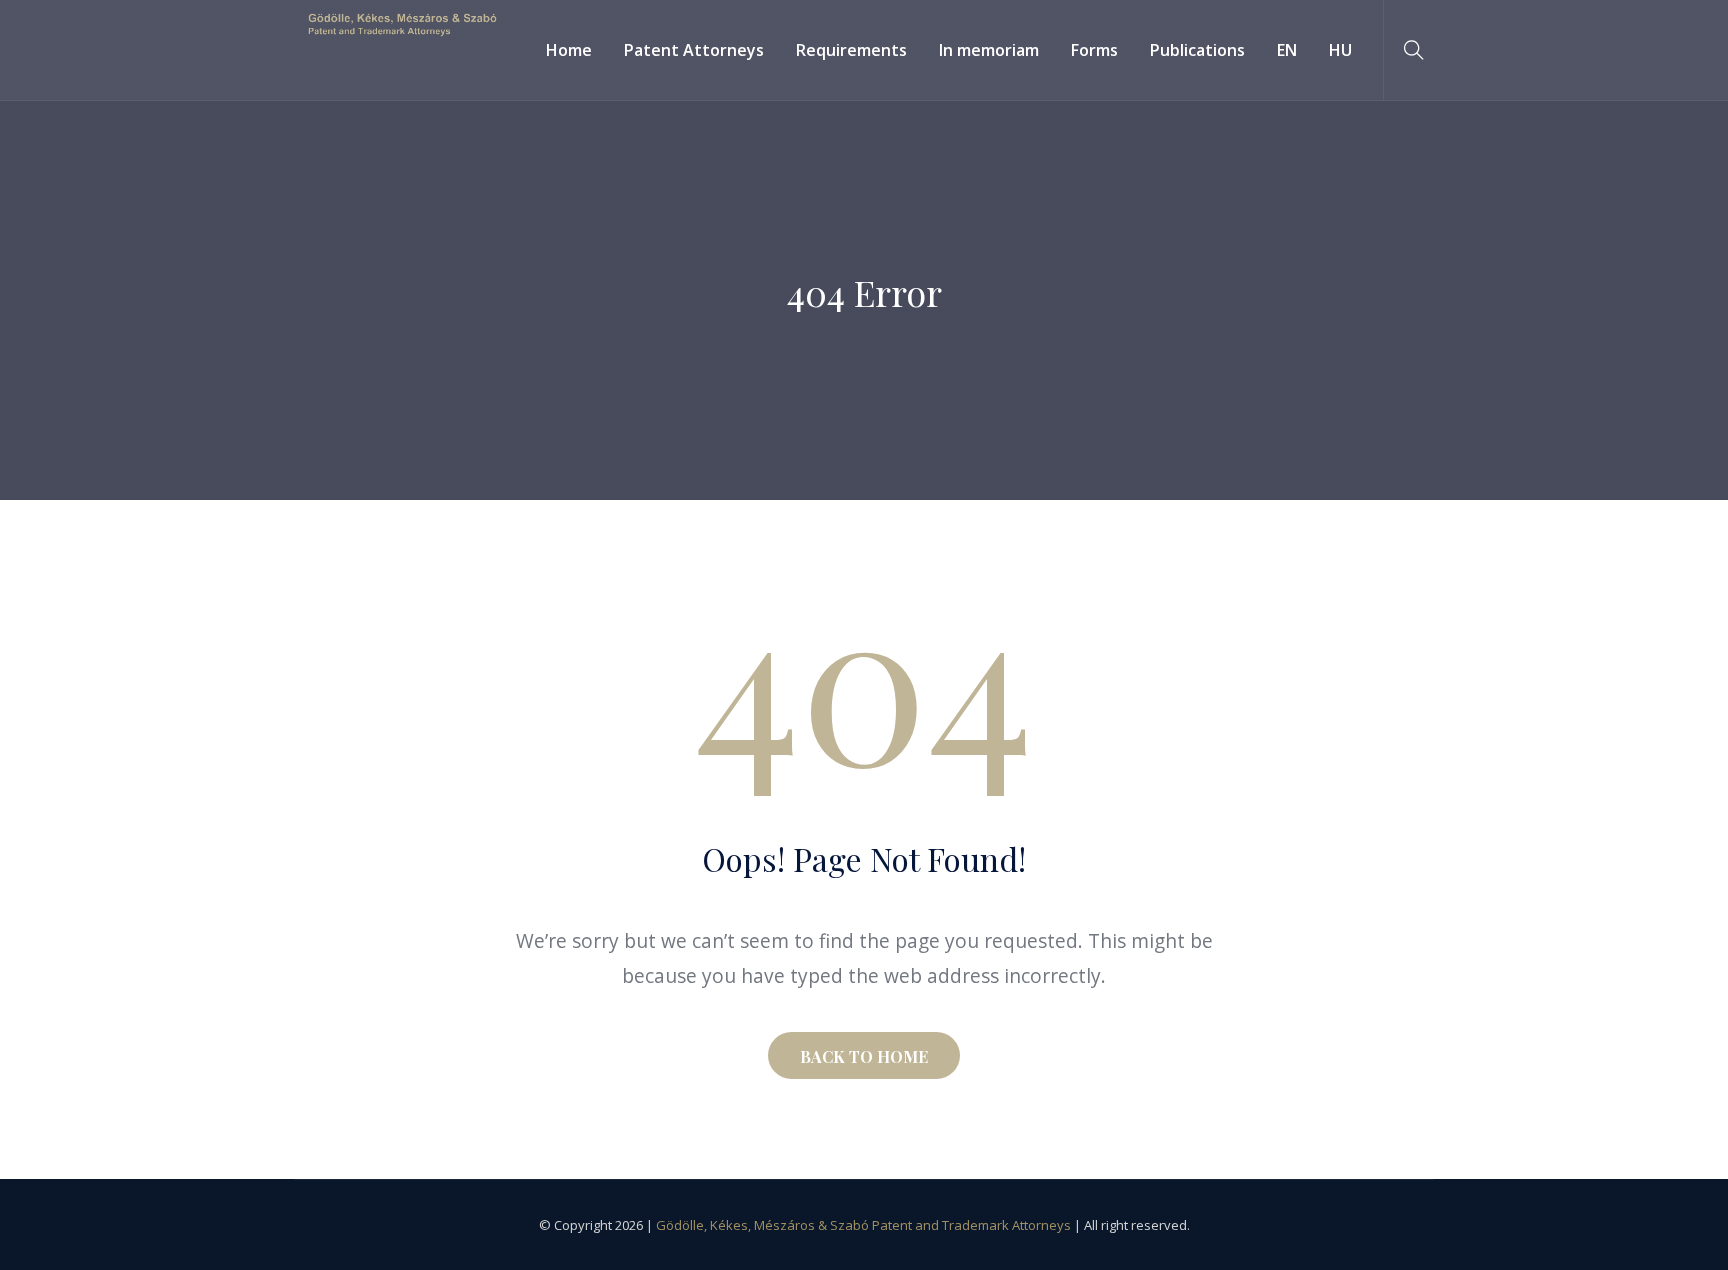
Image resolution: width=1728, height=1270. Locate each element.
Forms (1094, 50)
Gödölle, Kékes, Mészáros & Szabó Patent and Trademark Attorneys (863, 1225)
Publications (1197, 50)
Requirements (851, 50)
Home (569, 50)
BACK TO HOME (864, 1056)
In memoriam (989, 50)
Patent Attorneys (694, 50)
